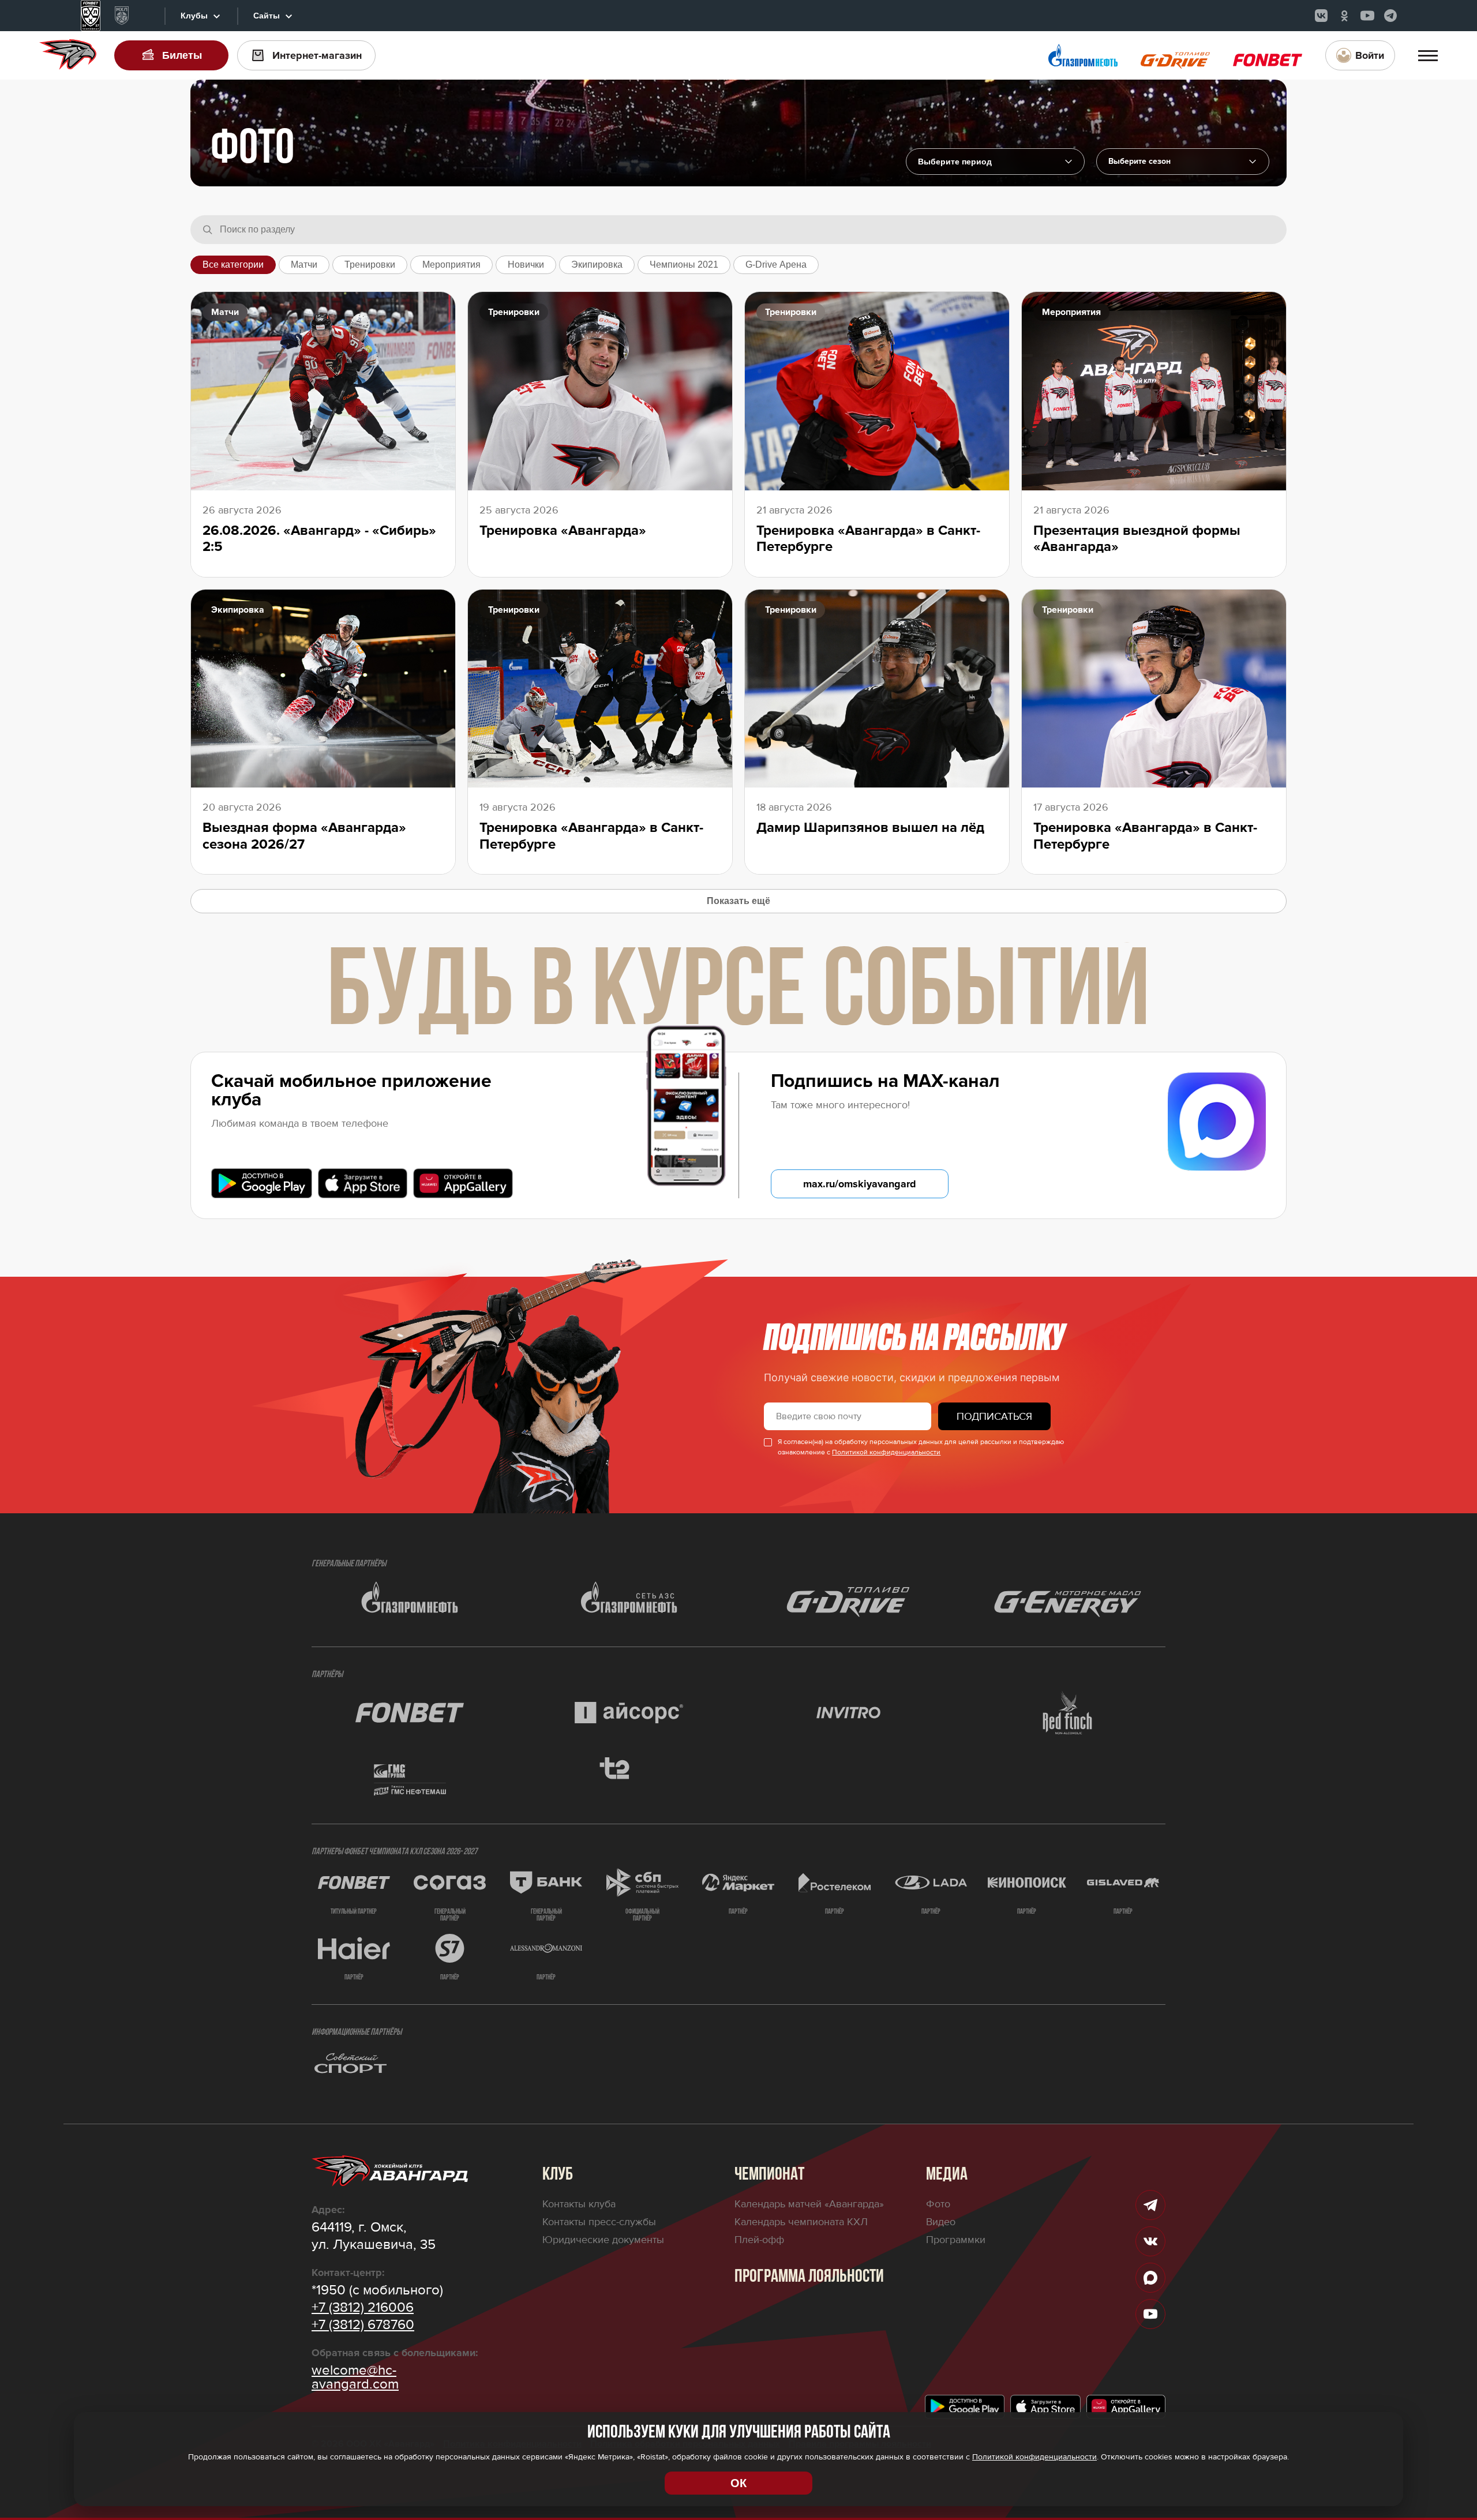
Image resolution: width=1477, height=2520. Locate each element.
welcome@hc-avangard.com (355, 2377)
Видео (941, 2222)
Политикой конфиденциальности (886, 1452)
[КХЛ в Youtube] (1367, 16)
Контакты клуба (579, 2204)
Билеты (182, 55)
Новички (526, 265)
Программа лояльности (809, 2277)
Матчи (304, 265)
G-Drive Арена (776, 265)
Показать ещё (738, 901)
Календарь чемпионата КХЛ (801, 2222)
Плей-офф (759, 2240)
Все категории (233, 265)
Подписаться (994, 1416)
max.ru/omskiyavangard (860, 1184)
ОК (738, 2483)
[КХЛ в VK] (1321, 16)
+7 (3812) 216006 (363, 2308)
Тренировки (370, 265)
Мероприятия (451, 265)
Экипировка (597, 265)
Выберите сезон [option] (1139, 162)
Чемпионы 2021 (684, 265)
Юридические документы (603, 2240)
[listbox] (1183, 162)
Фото (938, 2204)
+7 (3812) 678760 (363, 2325)
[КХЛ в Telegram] (1390, 16)
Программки (956, 2240)
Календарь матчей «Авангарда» (809, 2204)
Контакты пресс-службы (599, 2222)
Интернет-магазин (317, 55)
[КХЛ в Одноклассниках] (1344, 16)
